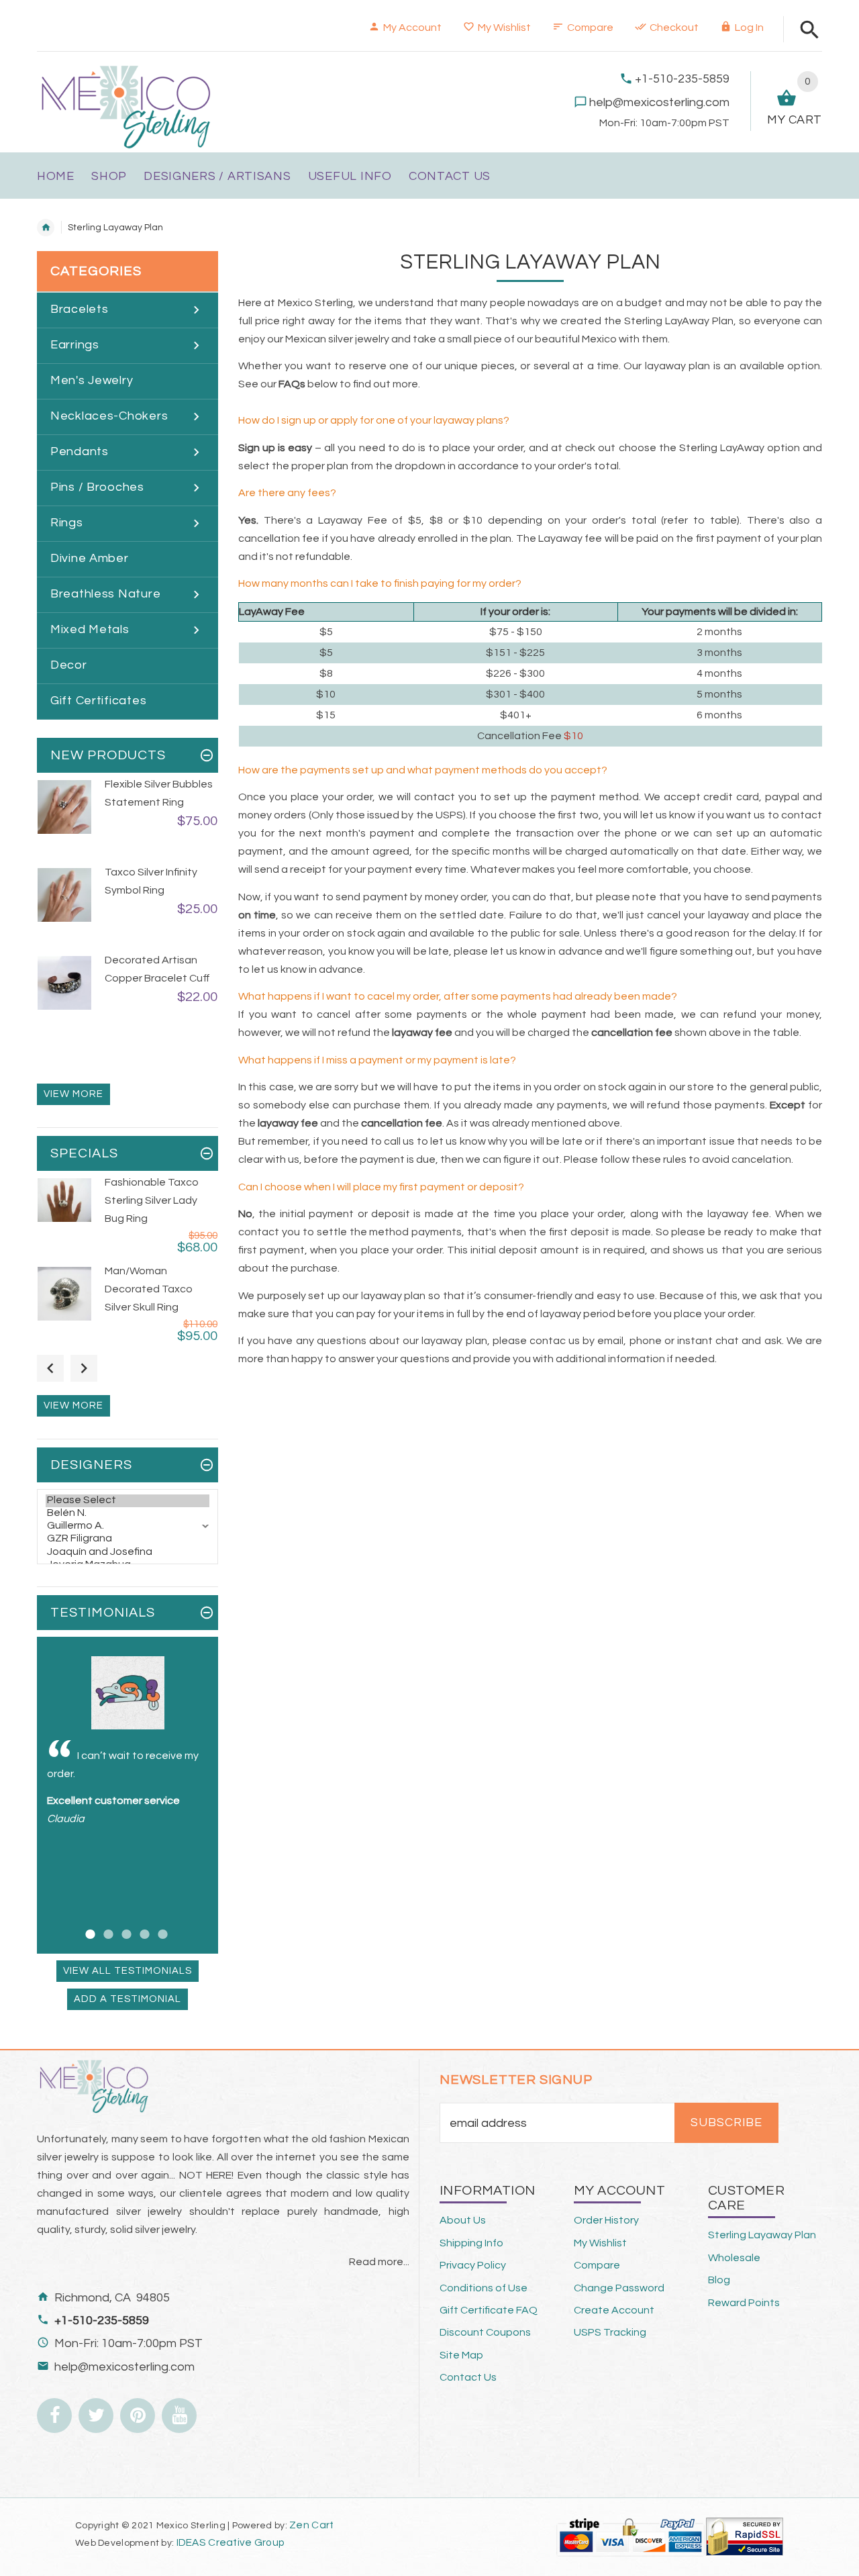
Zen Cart (311, 2525)
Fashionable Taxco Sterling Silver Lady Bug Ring (152, 1200)
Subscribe (726, 2123)
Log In (749, 28)
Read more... (379, 2262)
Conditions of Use (484, 2288)
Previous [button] (50, 1368)
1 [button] (88, 1926)
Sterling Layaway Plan (762, 2235)
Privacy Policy (473, 2265)
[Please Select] (128, 1501)
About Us (463, 2220)
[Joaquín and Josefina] (128, 1553)
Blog (719, 2280)
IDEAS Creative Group (229, 2542)
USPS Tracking (610, 2332)
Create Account (614, 2310)
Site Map (461, 2355)
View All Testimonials (128, 1971)
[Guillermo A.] (128, 1526)
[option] (128, 820)
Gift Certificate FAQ (489, 2310)
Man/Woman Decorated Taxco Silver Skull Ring (149, 1289)
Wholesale (734, 2258)
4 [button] (143, 1926)
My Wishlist (504, 28)
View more (73, 1094)
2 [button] (106, 1926)
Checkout (674, 28)
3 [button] (124, 1926)
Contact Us (468, 2377)
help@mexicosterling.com (659, 102)
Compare (590, 28)
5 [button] (161, 1926)
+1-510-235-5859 (682, 79)
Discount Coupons (485, 2332)
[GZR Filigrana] (128, 1539)
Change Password (619, 2288)
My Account (412, 28)
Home (46, 228)
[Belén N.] (128, 1514)
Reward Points (744, 2303)
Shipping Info (471, 2243)
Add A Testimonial (128, 1999)
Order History (606, 2220)
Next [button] (84, 1368)
